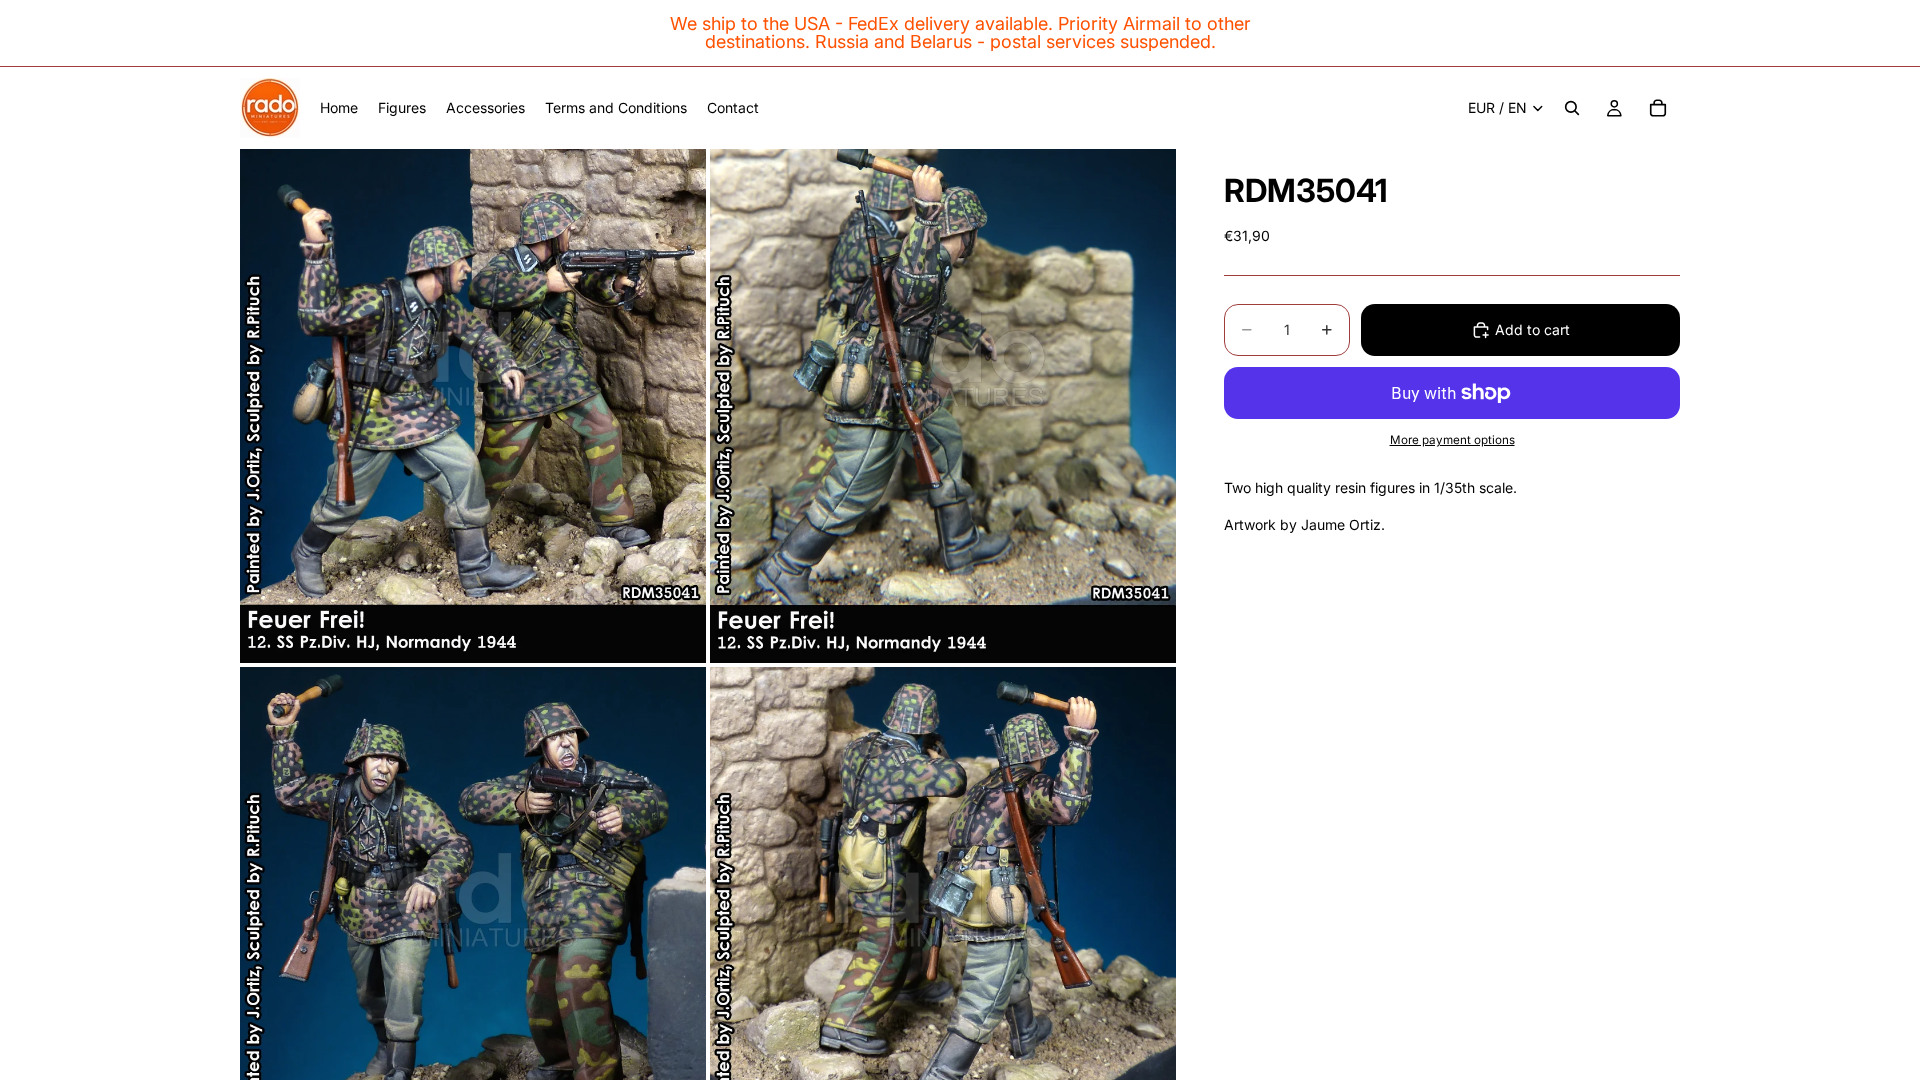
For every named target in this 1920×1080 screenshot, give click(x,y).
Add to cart (1532, 329)
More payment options (1452, 440)
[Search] (1572, 108)
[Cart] (1658, 108)
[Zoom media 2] (943, 405)
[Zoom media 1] (473, 405)
